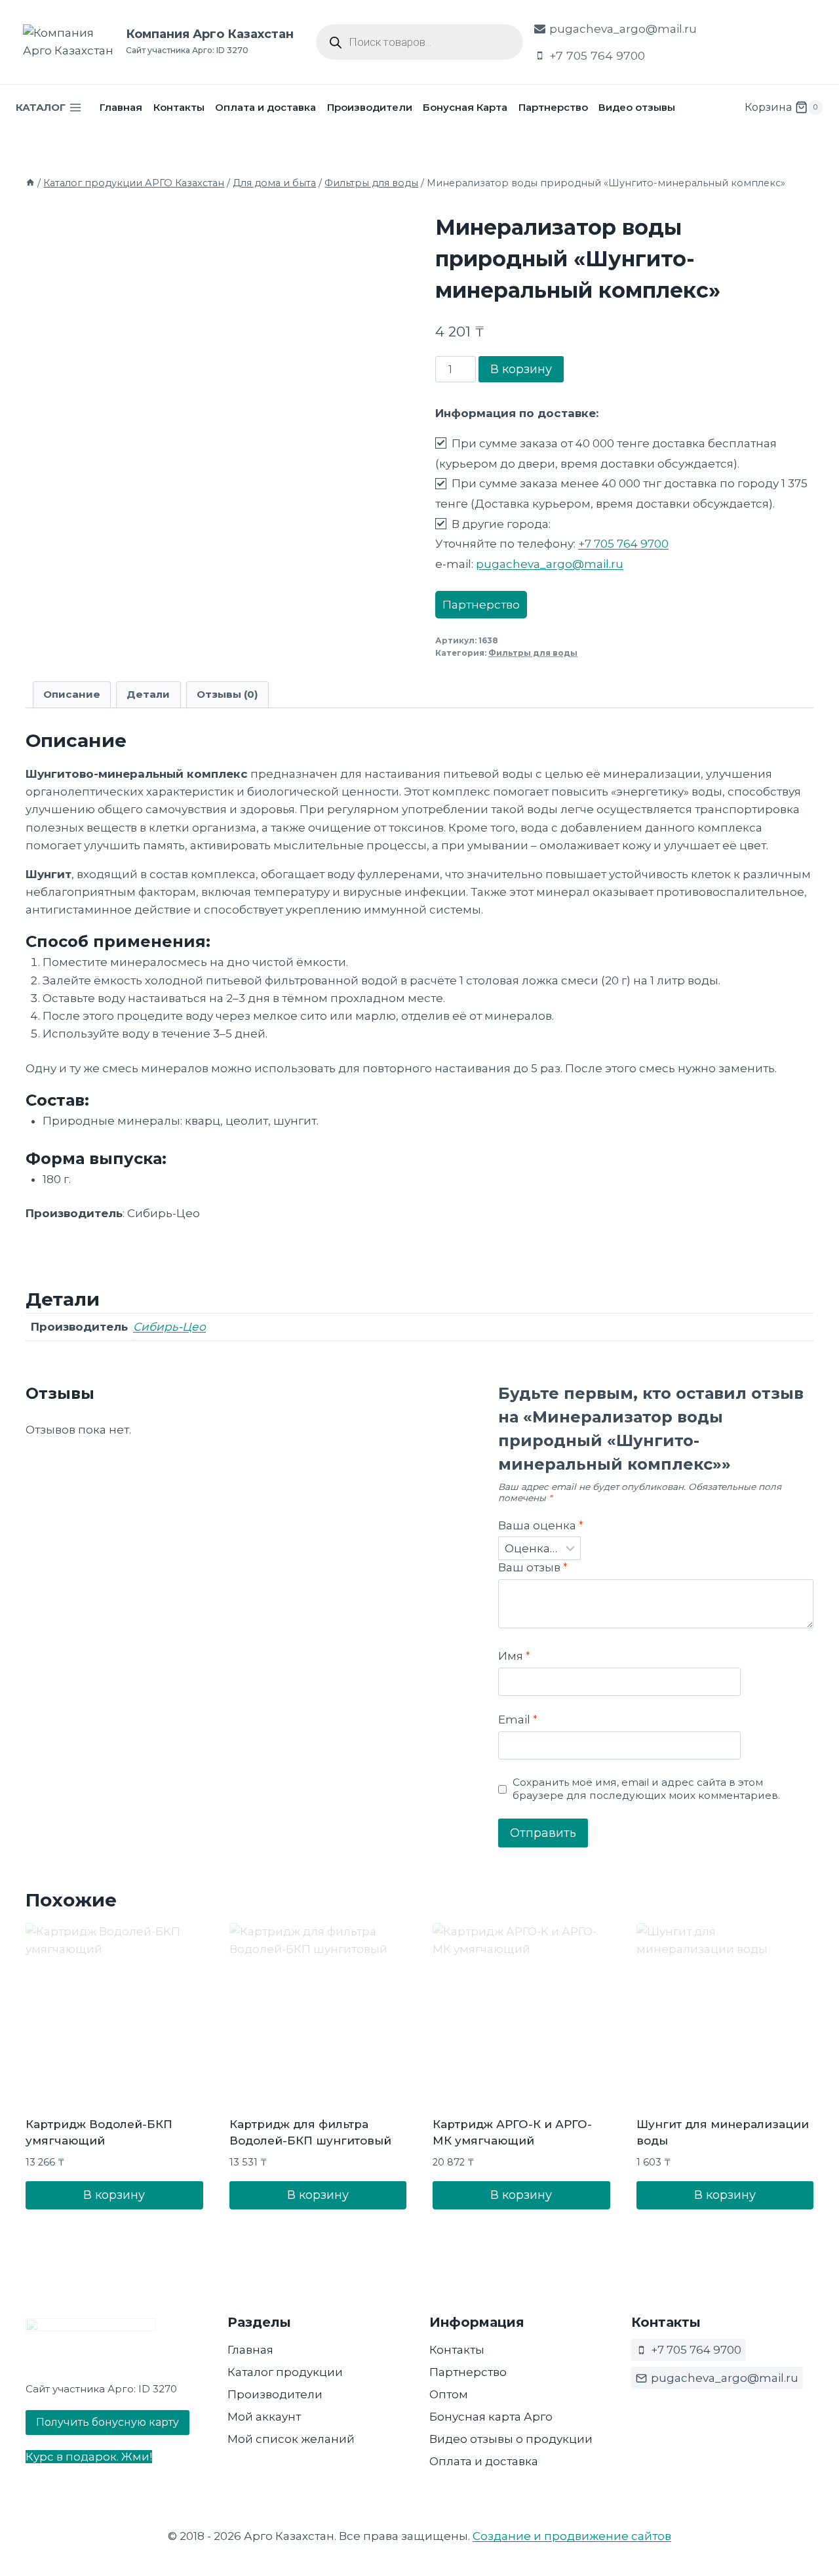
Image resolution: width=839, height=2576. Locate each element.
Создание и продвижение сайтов (572, 2536)
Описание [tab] (72, 694)
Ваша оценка (541, 1525)
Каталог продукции (285, 2372)
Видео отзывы (637, 107)
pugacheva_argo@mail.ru (550, 564)
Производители (370, 107)
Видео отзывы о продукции (511, 2439)
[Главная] (30, 183)
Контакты (179, 107)
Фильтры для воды (533, 653)
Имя (514, 1656)
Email (518, 1720)
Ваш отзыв (533, 1567)
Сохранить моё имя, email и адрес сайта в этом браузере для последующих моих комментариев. (646, 1789)
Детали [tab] (148, 694)
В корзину (521, 369)
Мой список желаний (291, 2439)
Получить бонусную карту (107, 2422)
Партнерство (553, 107)
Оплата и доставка (265, 107)
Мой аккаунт (264, 2417)
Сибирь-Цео (169, 1327)
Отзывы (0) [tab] (227, 694)
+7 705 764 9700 (623, 544)
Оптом (449, 2394)
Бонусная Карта (465, 107)
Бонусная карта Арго (491, 2417)
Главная (121, 107)
